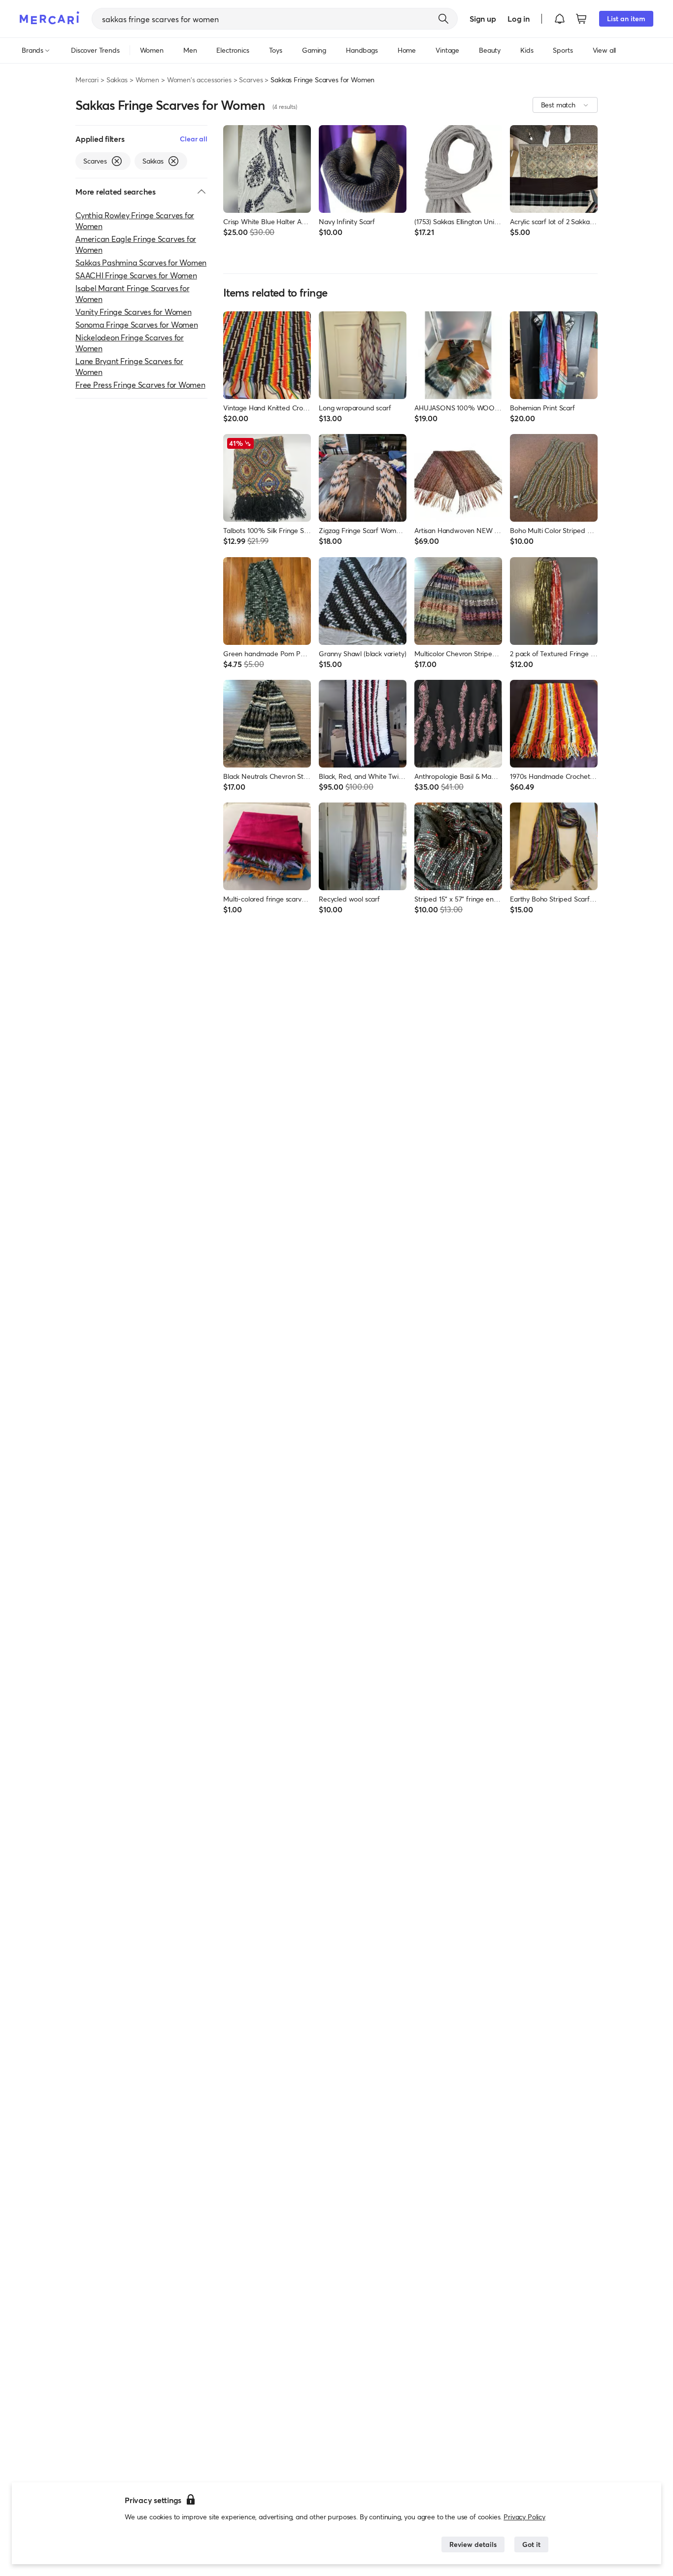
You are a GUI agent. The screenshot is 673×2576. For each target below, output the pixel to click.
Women (147, 80)
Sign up (483, 18)
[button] (560, 19)
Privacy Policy (524, 2517)
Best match (558, 105)
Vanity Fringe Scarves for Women (134, 312)
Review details (473, 2544)
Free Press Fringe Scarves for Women (140, 385)
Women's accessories (199, 80)
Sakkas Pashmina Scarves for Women (141, 262)
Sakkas (117, 80)
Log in (519, 18)
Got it (531, 2544)
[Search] (443, 19)
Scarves (251, 80)
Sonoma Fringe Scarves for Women (137, 324)
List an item (626, 18)
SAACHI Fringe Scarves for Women (136, 275)
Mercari (87, 80)
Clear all (194, 139)
